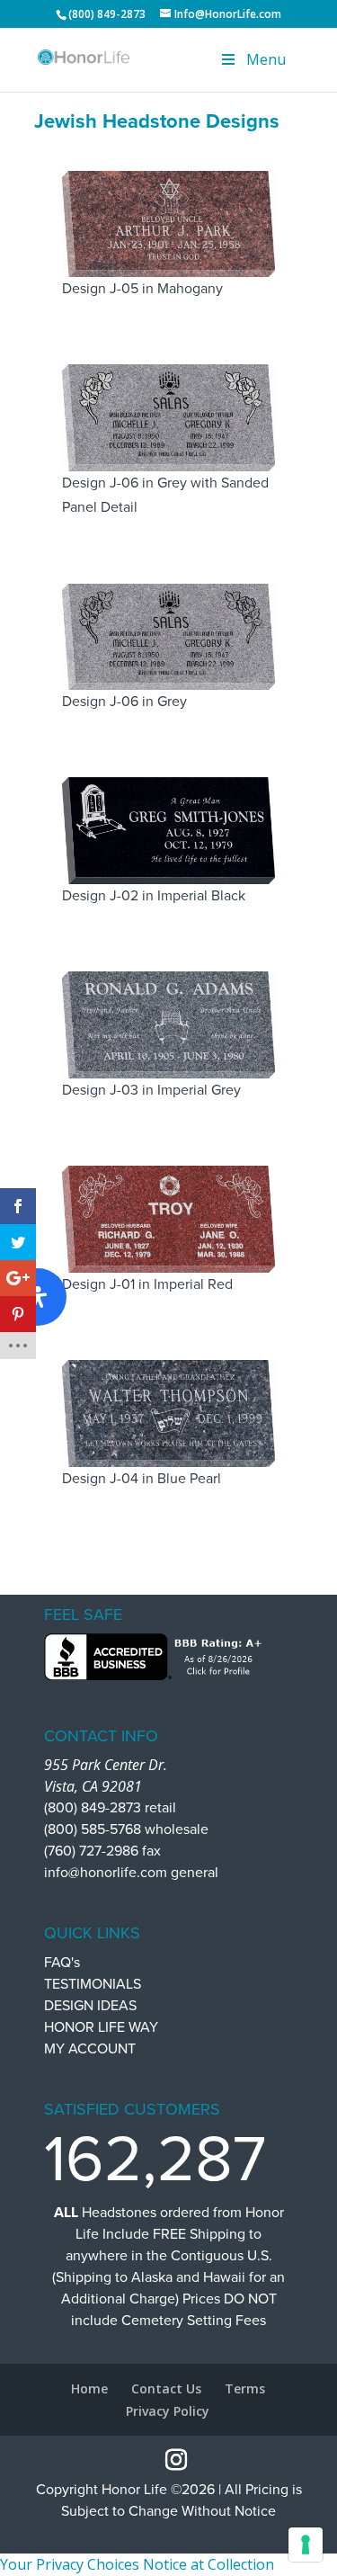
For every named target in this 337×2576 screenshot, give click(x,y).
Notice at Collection (208, 2564)
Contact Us (166, 2388)
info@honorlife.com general (131, 1873)
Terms (245, 2388)
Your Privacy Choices (70, 2564)
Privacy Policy (168, 2411)
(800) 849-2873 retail (110, 1808)
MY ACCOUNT (90, 2049)
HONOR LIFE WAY (101, 2027)
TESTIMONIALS (93, 1984)
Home (89, 2388)
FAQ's (62, 1963)
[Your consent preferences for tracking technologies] (306, 2545)
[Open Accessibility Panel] (38, 1297)
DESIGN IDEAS (90, 2006)
